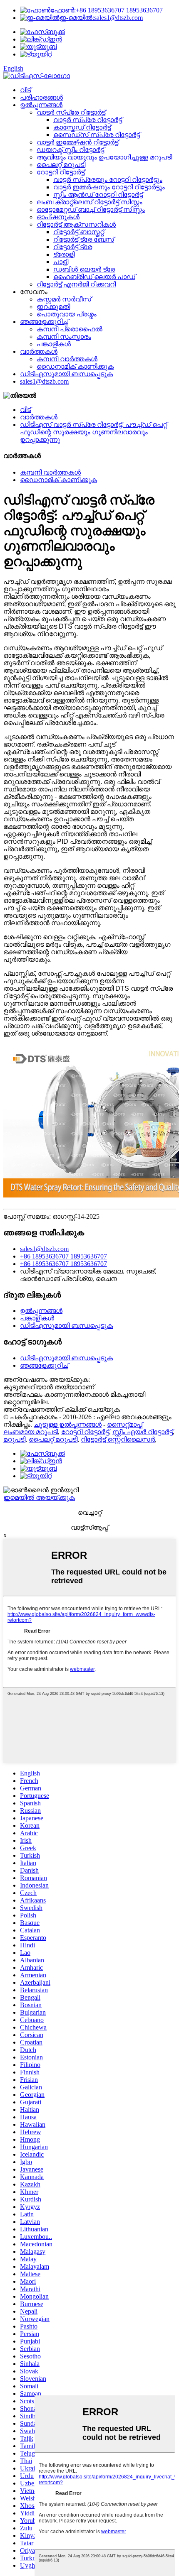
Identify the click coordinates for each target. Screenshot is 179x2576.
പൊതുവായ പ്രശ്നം (67, 314)
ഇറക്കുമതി (53, 307)
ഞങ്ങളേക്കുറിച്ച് (44, 322)
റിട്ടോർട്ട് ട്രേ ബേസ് (84, 239)
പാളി (61, 262)
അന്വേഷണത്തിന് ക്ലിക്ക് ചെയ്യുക (62, 1409)
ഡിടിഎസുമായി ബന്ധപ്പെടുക (66, 374)
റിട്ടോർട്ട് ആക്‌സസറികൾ (76, 224)
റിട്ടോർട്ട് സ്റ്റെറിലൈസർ (118, 1439)
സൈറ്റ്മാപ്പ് (125, 1424)
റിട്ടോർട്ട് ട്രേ (73, 247)
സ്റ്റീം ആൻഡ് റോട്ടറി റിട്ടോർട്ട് (98, 195)
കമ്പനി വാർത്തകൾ (67, 359)
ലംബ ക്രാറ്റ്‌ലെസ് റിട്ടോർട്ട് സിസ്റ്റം (89, 202)
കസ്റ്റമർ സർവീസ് (64, 299)
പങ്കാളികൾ (54, 344)
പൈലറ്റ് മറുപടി (61, 165)
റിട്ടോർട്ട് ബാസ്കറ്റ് (79, 232)
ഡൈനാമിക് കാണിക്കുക (75, 366)
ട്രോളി (64, 254)
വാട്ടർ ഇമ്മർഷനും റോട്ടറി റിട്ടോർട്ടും (109, 187)
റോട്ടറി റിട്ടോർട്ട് (61, 172)
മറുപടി (14, 1439)
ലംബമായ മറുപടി (31, 1432)
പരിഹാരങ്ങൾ (41, 97)
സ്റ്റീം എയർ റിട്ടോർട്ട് (143, 1432)
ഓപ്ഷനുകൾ (58, 217)
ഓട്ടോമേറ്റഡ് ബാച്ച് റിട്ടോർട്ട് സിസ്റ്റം (91, 209)
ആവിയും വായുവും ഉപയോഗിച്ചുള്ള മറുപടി (104, 157)
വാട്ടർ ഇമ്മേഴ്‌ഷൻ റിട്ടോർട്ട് (77, 142)
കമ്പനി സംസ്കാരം (64, 337)
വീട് (25, 90)
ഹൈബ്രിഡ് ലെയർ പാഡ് (94, 277)
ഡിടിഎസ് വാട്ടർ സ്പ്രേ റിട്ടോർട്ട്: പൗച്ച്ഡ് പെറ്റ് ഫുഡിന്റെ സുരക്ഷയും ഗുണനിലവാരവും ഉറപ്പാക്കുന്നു (93, 432)
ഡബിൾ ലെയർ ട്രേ (84, 269)
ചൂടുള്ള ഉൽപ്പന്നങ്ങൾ (68, 1424)
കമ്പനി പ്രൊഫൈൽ (70, 329)
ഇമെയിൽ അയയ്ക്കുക (39, 1497)
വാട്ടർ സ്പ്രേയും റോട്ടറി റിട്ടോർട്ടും (108, 180)
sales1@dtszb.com (101, 18)
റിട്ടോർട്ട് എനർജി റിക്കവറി (76, 284)
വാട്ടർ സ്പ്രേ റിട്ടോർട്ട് (71, 112)
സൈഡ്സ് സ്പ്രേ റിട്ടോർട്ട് (97, 135)
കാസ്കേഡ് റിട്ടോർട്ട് (82, 127)
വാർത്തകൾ (39, 351)
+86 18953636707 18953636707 (107, 10)
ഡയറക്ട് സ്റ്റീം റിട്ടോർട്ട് (70, 150)
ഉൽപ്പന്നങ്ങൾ (41, 105)
